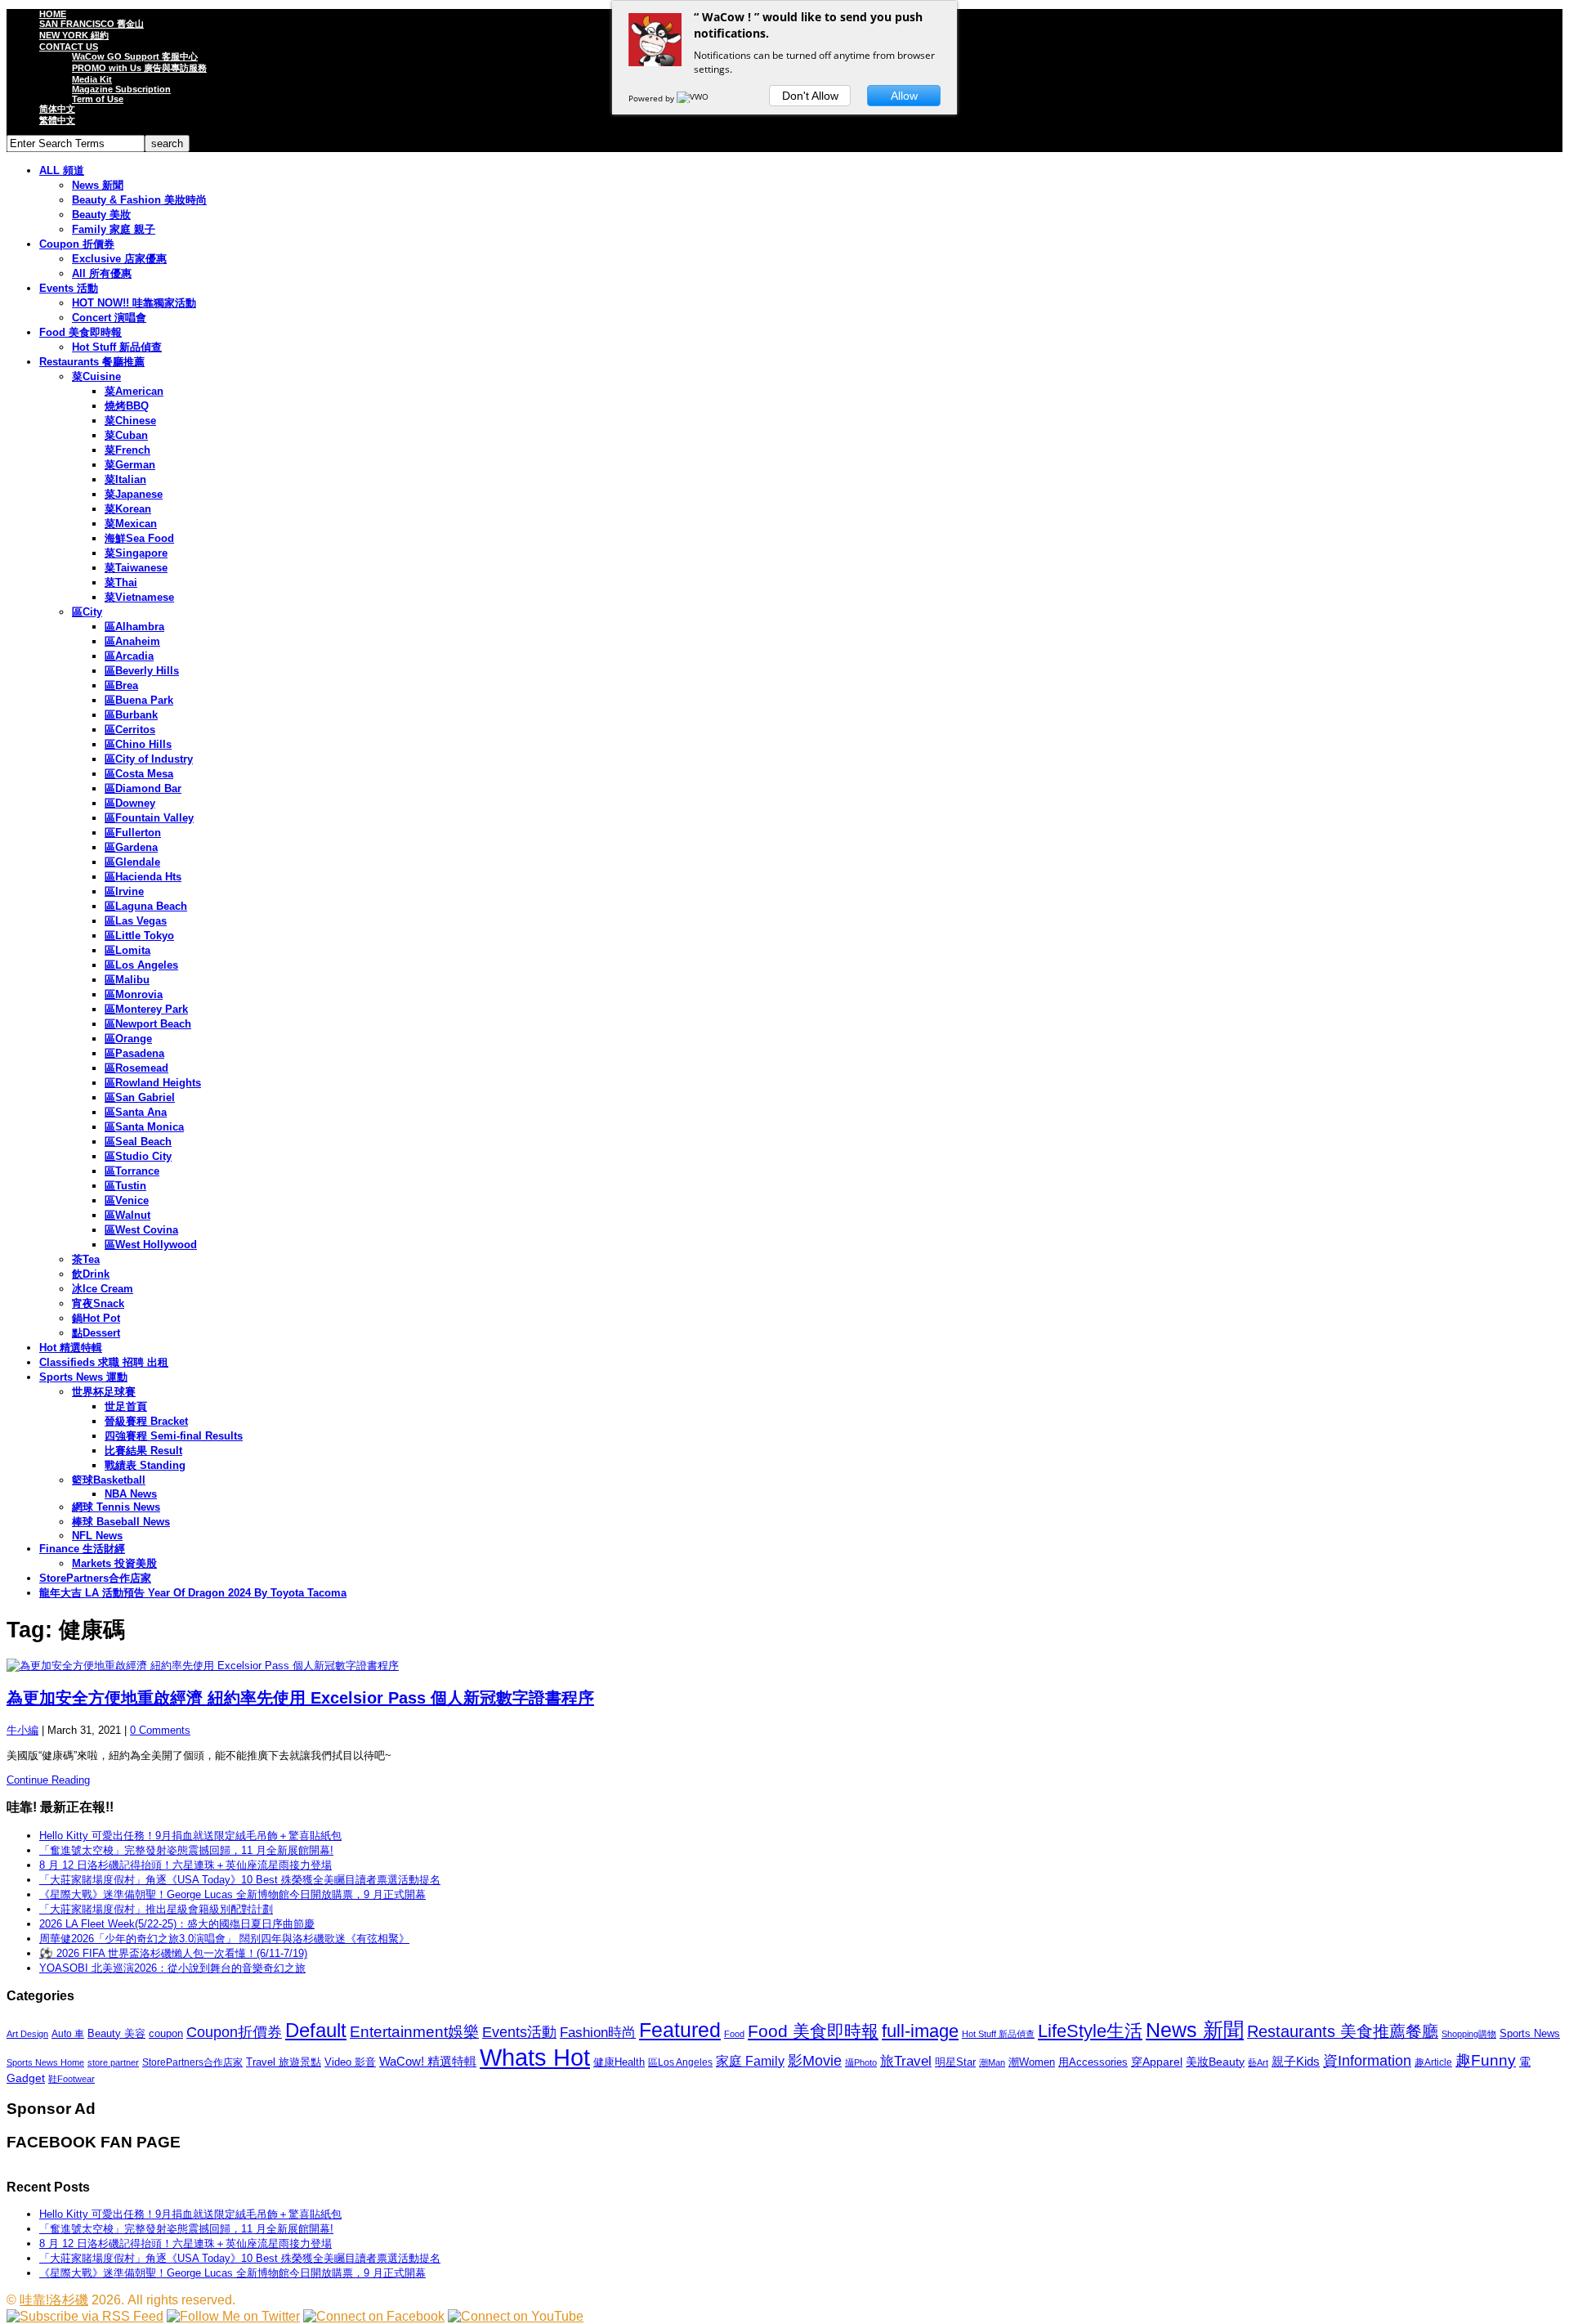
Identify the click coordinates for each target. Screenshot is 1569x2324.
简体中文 (57, 109)
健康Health (619, 2062)
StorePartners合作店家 (95, 1578)
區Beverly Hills (142, 671)
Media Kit (92, 79)
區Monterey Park (146, 1009)
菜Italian (125, 479)
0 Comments (160, 1730)
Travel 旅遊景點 (284, 2062)
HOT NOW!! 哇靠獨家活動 (134, 303)
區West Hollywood (151, 1245)
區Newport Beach (148, 1024)
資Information (1367, 2060)
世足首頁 (126, 1406)
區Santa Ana (136, 1112)
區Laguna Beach (146, 906)
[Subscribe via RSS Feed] (85, 2316)
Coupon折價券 (234, 2032)
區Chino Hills (138, 744)
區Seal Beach (138, 1142)
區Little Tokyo (139, 936)
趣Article (1433, 2062)
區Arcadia (129, 656)
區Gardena (131, 847)
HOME (53, 14)
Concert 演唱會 (109, 318)
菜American (134, 391)
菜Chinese (130, 421)
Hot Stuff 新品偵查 (117, 347)
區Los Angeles (141, 965)
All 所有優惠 (102, 273)
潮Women (1032, 2062)
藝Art (1258, 2062)
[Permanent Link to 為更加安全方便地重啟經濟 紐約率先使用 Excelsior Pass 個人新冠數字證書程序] (784, 1666)
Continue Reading (48, 1780)
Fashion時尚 (598, 2033)
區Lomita (127, 950)
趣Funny (1486, 2060)
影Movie (815, 2060)
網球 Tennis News (116, 1507)
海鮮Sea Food (139, 538)
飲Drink (91, 1274)
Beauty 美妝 (101, 215)
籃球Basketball (109, 1480)
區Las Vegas (136, 921)
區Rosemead (136, 1068)
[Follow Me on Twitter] (233, 2316)
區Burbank (131, 715)
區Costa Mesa (139, 774)
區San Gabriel (140, 1097)
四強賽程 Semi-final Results (174, 1436)
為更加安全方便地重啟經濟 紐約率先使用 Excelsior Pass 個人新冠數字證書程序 (300, 1698)
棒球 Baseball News (121, 1522)
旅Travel (906, 2061)
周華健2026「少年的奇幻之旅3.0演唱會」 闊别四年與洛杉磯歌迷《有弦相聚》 (224, 1939)
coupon (166, 2033)
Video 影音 (350, 2062)
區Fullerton (133, 833)
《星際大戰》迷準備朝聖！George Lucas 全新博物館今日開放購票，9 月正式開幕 (232, 1894)
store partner (113, 2062)
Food (734, 2034)
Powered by (653, 98)
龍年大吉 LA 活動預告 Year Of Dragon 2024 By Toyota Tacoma (193, 1593)
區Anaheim (132, 641)
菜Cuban (126, 435)
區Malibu (127, 980)
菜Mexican (131, 524)
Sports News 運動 (83, 1377)
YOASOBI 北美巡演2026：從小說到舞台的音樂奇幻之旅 (172, 1968)
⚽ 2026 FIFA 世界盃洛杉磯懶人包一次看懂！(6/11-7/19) (173, 1953)
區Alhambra (134, 627)
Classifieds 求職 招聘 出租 (104, 1362)
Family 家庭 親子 (114, 229)
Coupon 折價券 (77, 244)
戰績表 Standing (145, 1465)
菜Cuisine (96, 376)
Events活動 (519, 2032)
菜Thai (121, 582)
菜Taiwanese (136, 568)
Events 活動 (69, 288)
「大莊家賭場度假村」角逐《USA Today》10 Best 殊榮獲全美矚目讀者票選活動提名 (240, 1880)
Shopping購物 (1469, 2034)
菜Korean (128, 509)
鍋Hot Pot (96, 1318)
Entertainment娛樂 (414, 2032)
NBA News (131, 1494)
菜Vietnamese (139, 597)
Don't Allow (810, 96)
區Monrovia (134, 994)
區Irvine (124, 891)
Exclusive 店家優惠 (119, 259)
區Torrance (132, 1171)
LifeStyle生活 (1090, 2031)
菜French (127, 450)
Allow (904, 96)
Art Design (27, 2034)
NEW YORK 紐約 (74, 35)
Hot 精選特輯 (71, 1348)
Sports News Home (45, 2062)
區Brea (121, 685)
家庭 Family (750, 2061)
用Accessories (1093, 2062)
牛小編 (22, 1730)
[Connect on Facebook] (374, 2316)
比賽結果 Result (143, 1451)
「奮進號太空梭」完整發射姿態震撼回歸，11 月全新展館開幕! (186, 1850)
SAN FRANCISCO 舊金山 (92, 24)
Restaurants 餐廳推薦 (92, 362)
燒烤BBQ (127, 406)
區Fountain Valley (149, 818)
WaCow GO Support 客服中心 (135, 56)
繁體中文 (57, 120)
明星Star (955, 2062)
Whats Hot (535, 2057)
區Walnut (127, 1215)
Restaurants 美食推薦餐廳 (1343, 2031)
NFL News (97, 1536)
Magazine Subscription (121, 89)
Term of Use (98, 99)
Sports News (1530, 2033)
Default (316, 2030)
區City (87, 612)
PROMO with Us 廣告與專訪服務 (139, 68)
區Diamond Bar (143, 788)
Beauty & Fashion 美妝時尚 (139, 200)
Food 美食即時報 (80, 332)
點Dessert (96, 1333)
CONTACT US (69, 47)
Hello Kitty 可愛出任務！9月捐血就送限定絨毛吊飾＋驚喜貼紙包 (190, 1836)
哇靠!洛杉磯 (54, 2300)
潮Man (992, 2062)
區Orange (128, 1039)
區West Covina (141, 1230)
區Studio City (138, 1156)
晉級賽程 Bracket (146, 1421)
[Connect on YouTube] (516, 2316)
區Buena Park (139, 700)
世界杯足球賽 (104, 1392)
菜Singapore (136, 553)
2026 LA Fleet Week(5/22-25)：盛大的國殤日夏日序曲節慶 (177, 1924)
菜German (130, 465)
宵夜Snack (98, 1303)
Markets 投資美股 (114, 1563)
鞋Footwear (72, 2079)
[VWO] (694, 98)
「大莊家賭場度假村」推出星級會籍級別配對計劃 (156, 1909)
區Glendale (132, 862)
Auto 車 (68, 2034)
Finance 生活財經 (82, 1549)
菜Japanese (134, 494)
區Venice (127, 1200)
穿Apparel (1157, 2062)
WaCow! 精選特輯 (428, 2061)
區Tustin (125, 1186)
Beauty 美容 (116, 2033)
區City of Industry (149, 759)
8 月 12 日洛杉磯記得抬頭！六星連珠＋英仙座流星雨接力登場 (186, 1865)
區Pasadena (134, 1053)
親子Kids (1296, 2061)
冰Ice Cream (103, 1289)
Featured (680, 2030)
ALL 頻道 (62, 170)
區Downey (130, 803)
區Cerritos (130, 730)
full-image (920, 2031)
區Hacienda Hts (143, 877)
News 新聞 (98, 185)
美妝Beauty (1215, 2062)
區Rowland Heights (153, 1083)
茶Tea (86, 1259)
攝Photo (861, 2062)
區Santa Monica (144, 1127)
